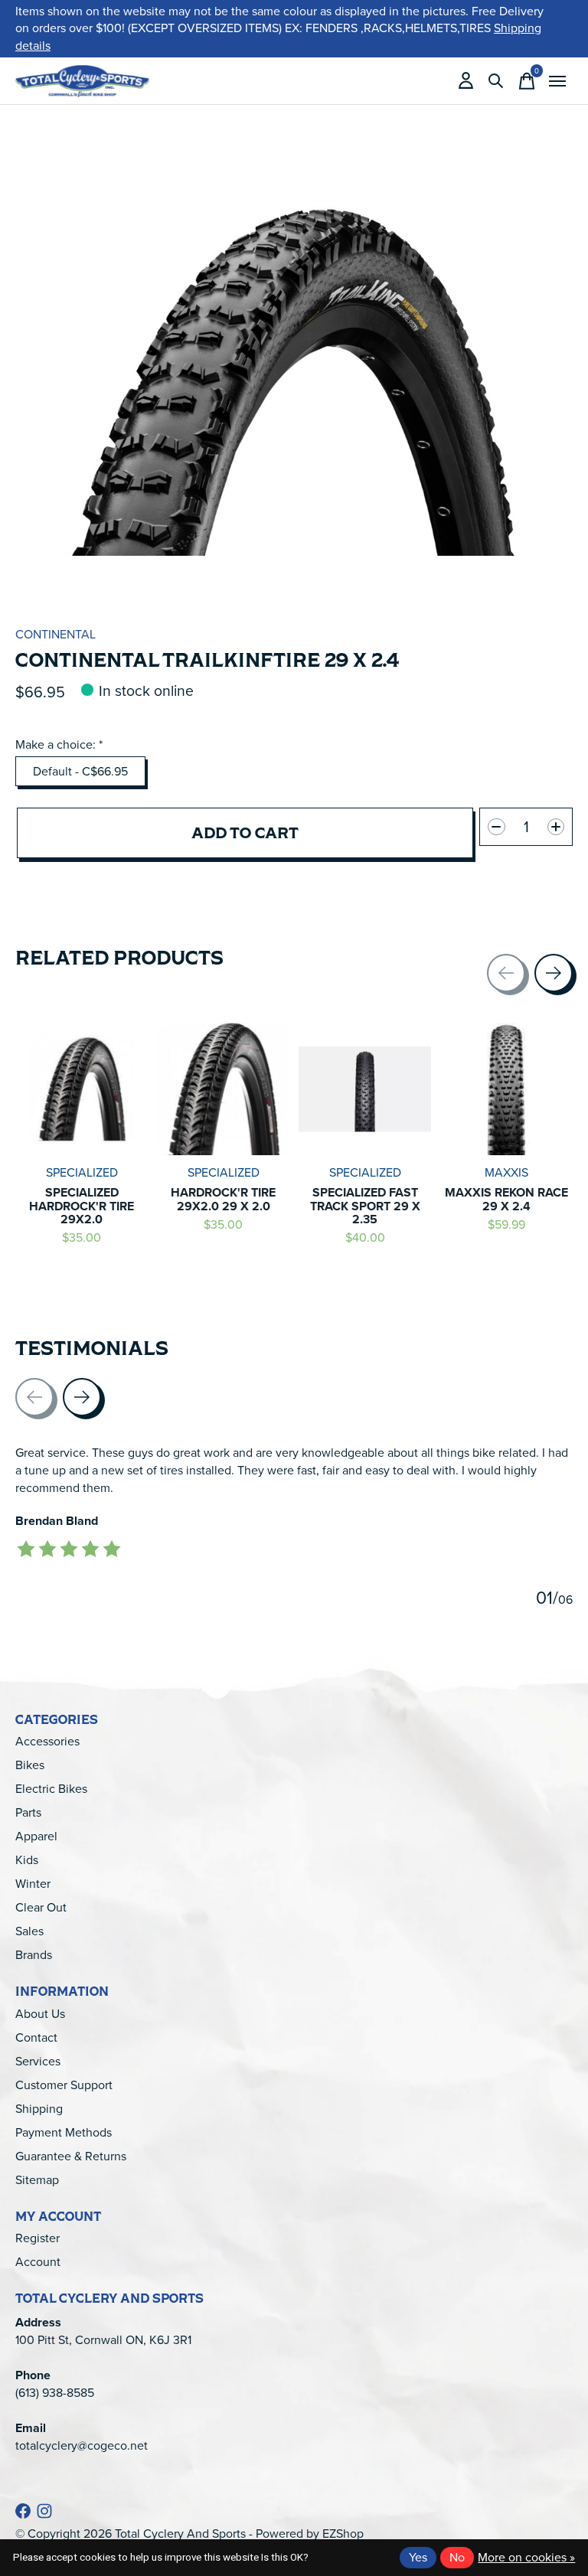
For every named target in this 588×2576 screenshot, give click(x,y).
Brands (34, 1955)
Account (38, 2262)
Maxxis (506, 1172)
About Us (40, 2014)
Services (38, 2061)
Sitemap (37, 2180)
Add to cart (245, 833)
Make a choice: (59, 744)
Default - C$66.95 (80, 771)
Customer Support (64, 2085)
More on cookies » (526, 2557)
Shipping (39, 2109)
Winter (33, 1884)
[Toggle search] (496, 81)
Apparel (36, 1836)
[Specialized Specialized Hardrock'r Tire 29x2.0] (82, 1089)
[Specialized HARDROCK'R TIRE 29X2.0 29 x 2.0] (223, 1089)
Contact (36, 2037)
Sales (29, 1931)
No (457, 2557)
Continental (56, 634)
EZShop (343, 2534)
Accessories (47, 1741)
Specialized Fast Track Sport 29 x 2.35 (365, 1206)
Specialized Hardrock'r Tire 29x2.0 (82, 1206)
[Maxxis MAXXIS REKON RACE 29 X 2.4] (506, 1089)
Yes (418, 2557)
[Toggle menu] (557, 81)
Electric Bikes (51, 1789)
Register (38, 2238)
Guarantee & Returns (71, 2156)
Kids (27, 1860)
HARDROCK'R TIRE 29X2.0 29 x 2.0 (223, 1199)
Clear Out (41, 1907)
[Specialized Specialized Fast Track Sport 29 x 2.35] (365, 1089)
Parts (28, 1812)
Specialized (82, 1172)
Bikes (30, 1765)
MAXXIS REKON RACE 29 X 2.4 (506, 1199)
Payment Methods (64, 2132)
